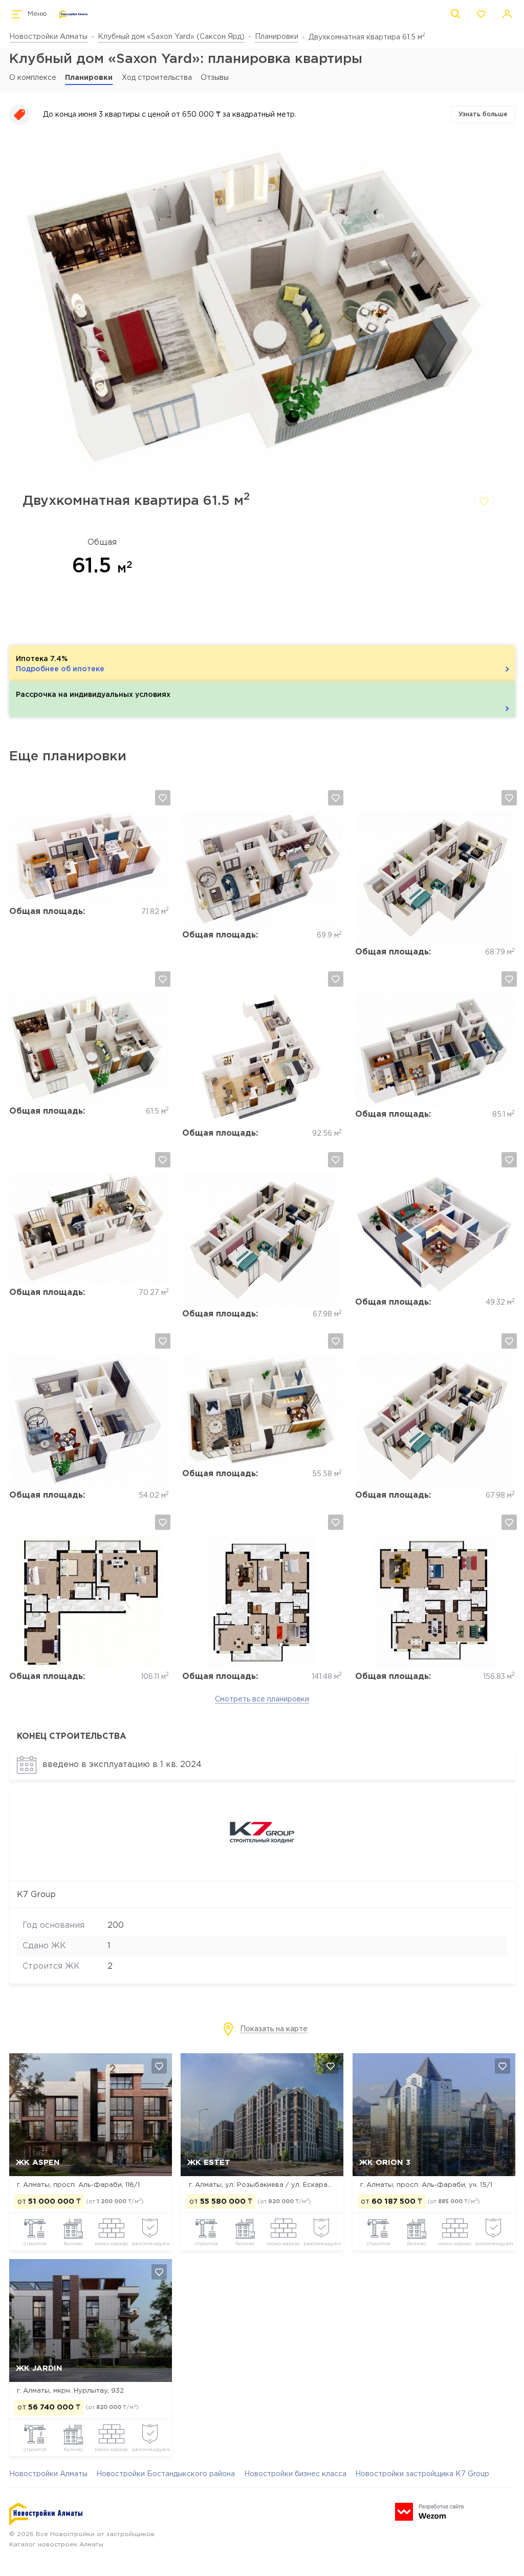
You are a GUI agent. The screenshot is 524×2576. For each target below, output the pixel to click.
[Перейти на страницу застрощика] (262, 1870)
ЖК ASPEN (38, 2163)
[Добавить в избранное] (484, 501)
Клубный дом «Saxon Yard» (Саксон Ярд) (171, 37)
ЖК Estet (209, 2163)
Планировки (277, 37)
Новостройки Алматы (48, 37)
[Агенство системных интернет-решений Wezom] (429, 2512)
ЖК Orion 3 (385, 2163)
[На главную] (73, 15)
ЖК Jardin (39, 2368)
